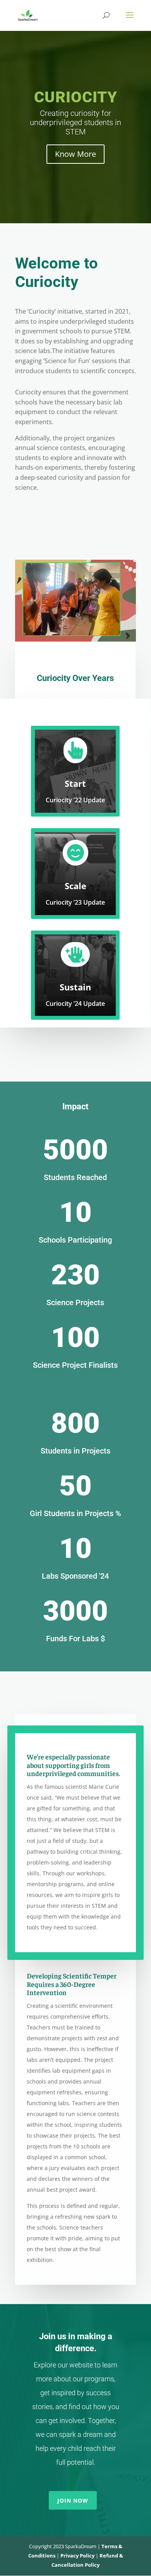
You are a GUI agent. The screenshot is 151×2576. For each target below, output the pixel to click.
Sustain (75, 987)
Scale (75, 886)
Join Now (73, 2500)
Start (75, 783)
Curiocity (76, 97)
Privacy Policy (77, 2556)
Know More (75, 154)
